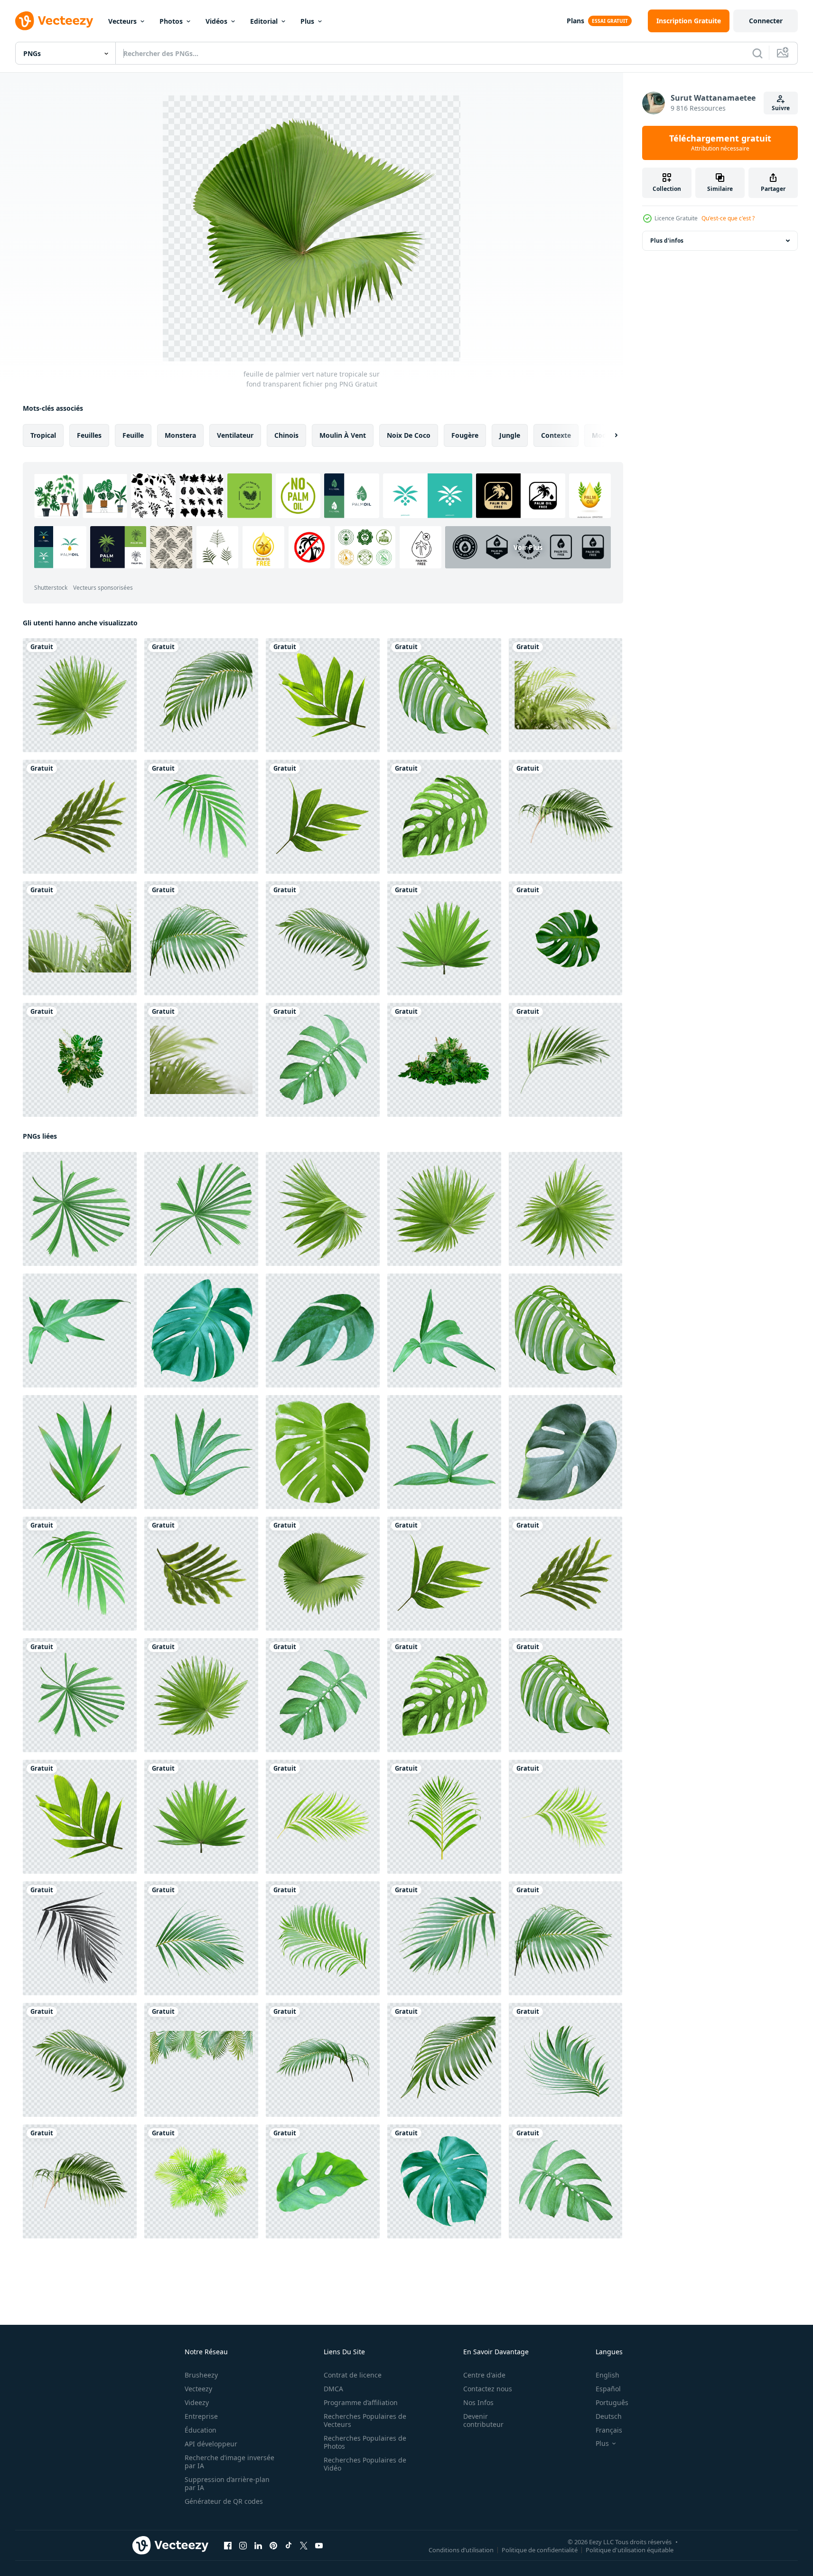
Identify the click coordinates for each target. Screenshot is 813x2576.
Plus (307, 21)
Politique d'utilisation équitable (630, 2550)
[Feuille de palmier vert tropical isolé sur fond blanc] (201, 695)
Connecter (766, 21)
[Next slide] (608, 435)
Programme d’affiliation (361, 2402)
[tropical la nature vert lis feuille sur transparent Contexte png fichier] (80, 1452)
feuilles (89, 435)
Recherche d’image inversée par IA (229, 2462)
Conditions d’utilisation (461, 2550)
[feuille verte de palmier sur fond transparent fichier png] (565, 817)
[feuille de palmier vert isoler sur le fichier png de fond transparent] (565, 1060)
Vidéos (216, 21)
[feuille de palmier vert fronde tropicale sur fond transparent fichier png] (201, 938)
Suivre (781, 108)
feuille (133, 435)
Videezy (197, 2402)
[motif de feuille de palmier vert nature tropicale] (323, 695)
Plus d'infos (667, 241)
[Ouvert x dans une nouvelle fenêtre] (304, 2546)
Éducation (201, 2430)
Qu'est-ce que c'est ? (728, 218)
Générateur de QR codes (224, 2501)
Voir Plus (528, 547)
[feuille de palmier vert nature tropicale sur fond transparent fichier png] (80, 695)
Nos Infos (478, 2402)
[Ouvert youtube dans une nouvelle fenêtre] (319, 2546)
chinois (286, 435)
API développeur (211, 2444)
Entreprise (201, 2416)
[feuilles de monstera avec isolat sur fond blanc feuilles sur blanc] (565, 938)
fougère (465, 435)
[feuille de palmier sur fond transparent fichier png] (80, 1938)
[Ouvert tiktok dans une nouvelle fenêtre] (289, 2546)
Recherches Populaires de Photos (365, 2442)
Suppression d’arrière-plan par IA (227, 2483)
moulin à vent (343, 435)
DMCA (333, 2389)
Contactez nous (488, 2389)
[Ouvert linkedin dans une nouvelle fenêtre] (258, 2546)
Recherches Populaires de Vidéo (365, 2464)
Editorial (264, 21)
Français (609, 2430)
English (607, 2375)
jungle (510, 435)
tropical (43, 435)
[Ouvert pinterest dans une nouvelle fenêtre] (273, 2546)
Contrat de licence (353, 2375)
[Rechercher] (757, 53)
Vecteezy (198, 2389)
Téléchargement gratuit (720, 143)
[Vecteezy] (54, 21)
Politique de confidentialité (540, 2550)
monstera (180, 435)
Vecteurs (122, 21)
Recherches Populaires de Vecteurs (365, 2420)
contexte (556, 435)
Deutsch (609, 2416)
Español (608, 2389)
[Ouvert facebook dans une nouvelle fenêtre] (228, 2546)
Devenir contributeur (483, 2420)
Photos (171, 21)
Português (612, 2402)
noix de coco (409, 435)
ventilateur (235, 435)
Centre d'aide (484, 2375)
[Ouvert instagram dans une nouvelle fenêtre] (243, 2546)
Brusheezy (201, 2375)
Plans (575, 21)
